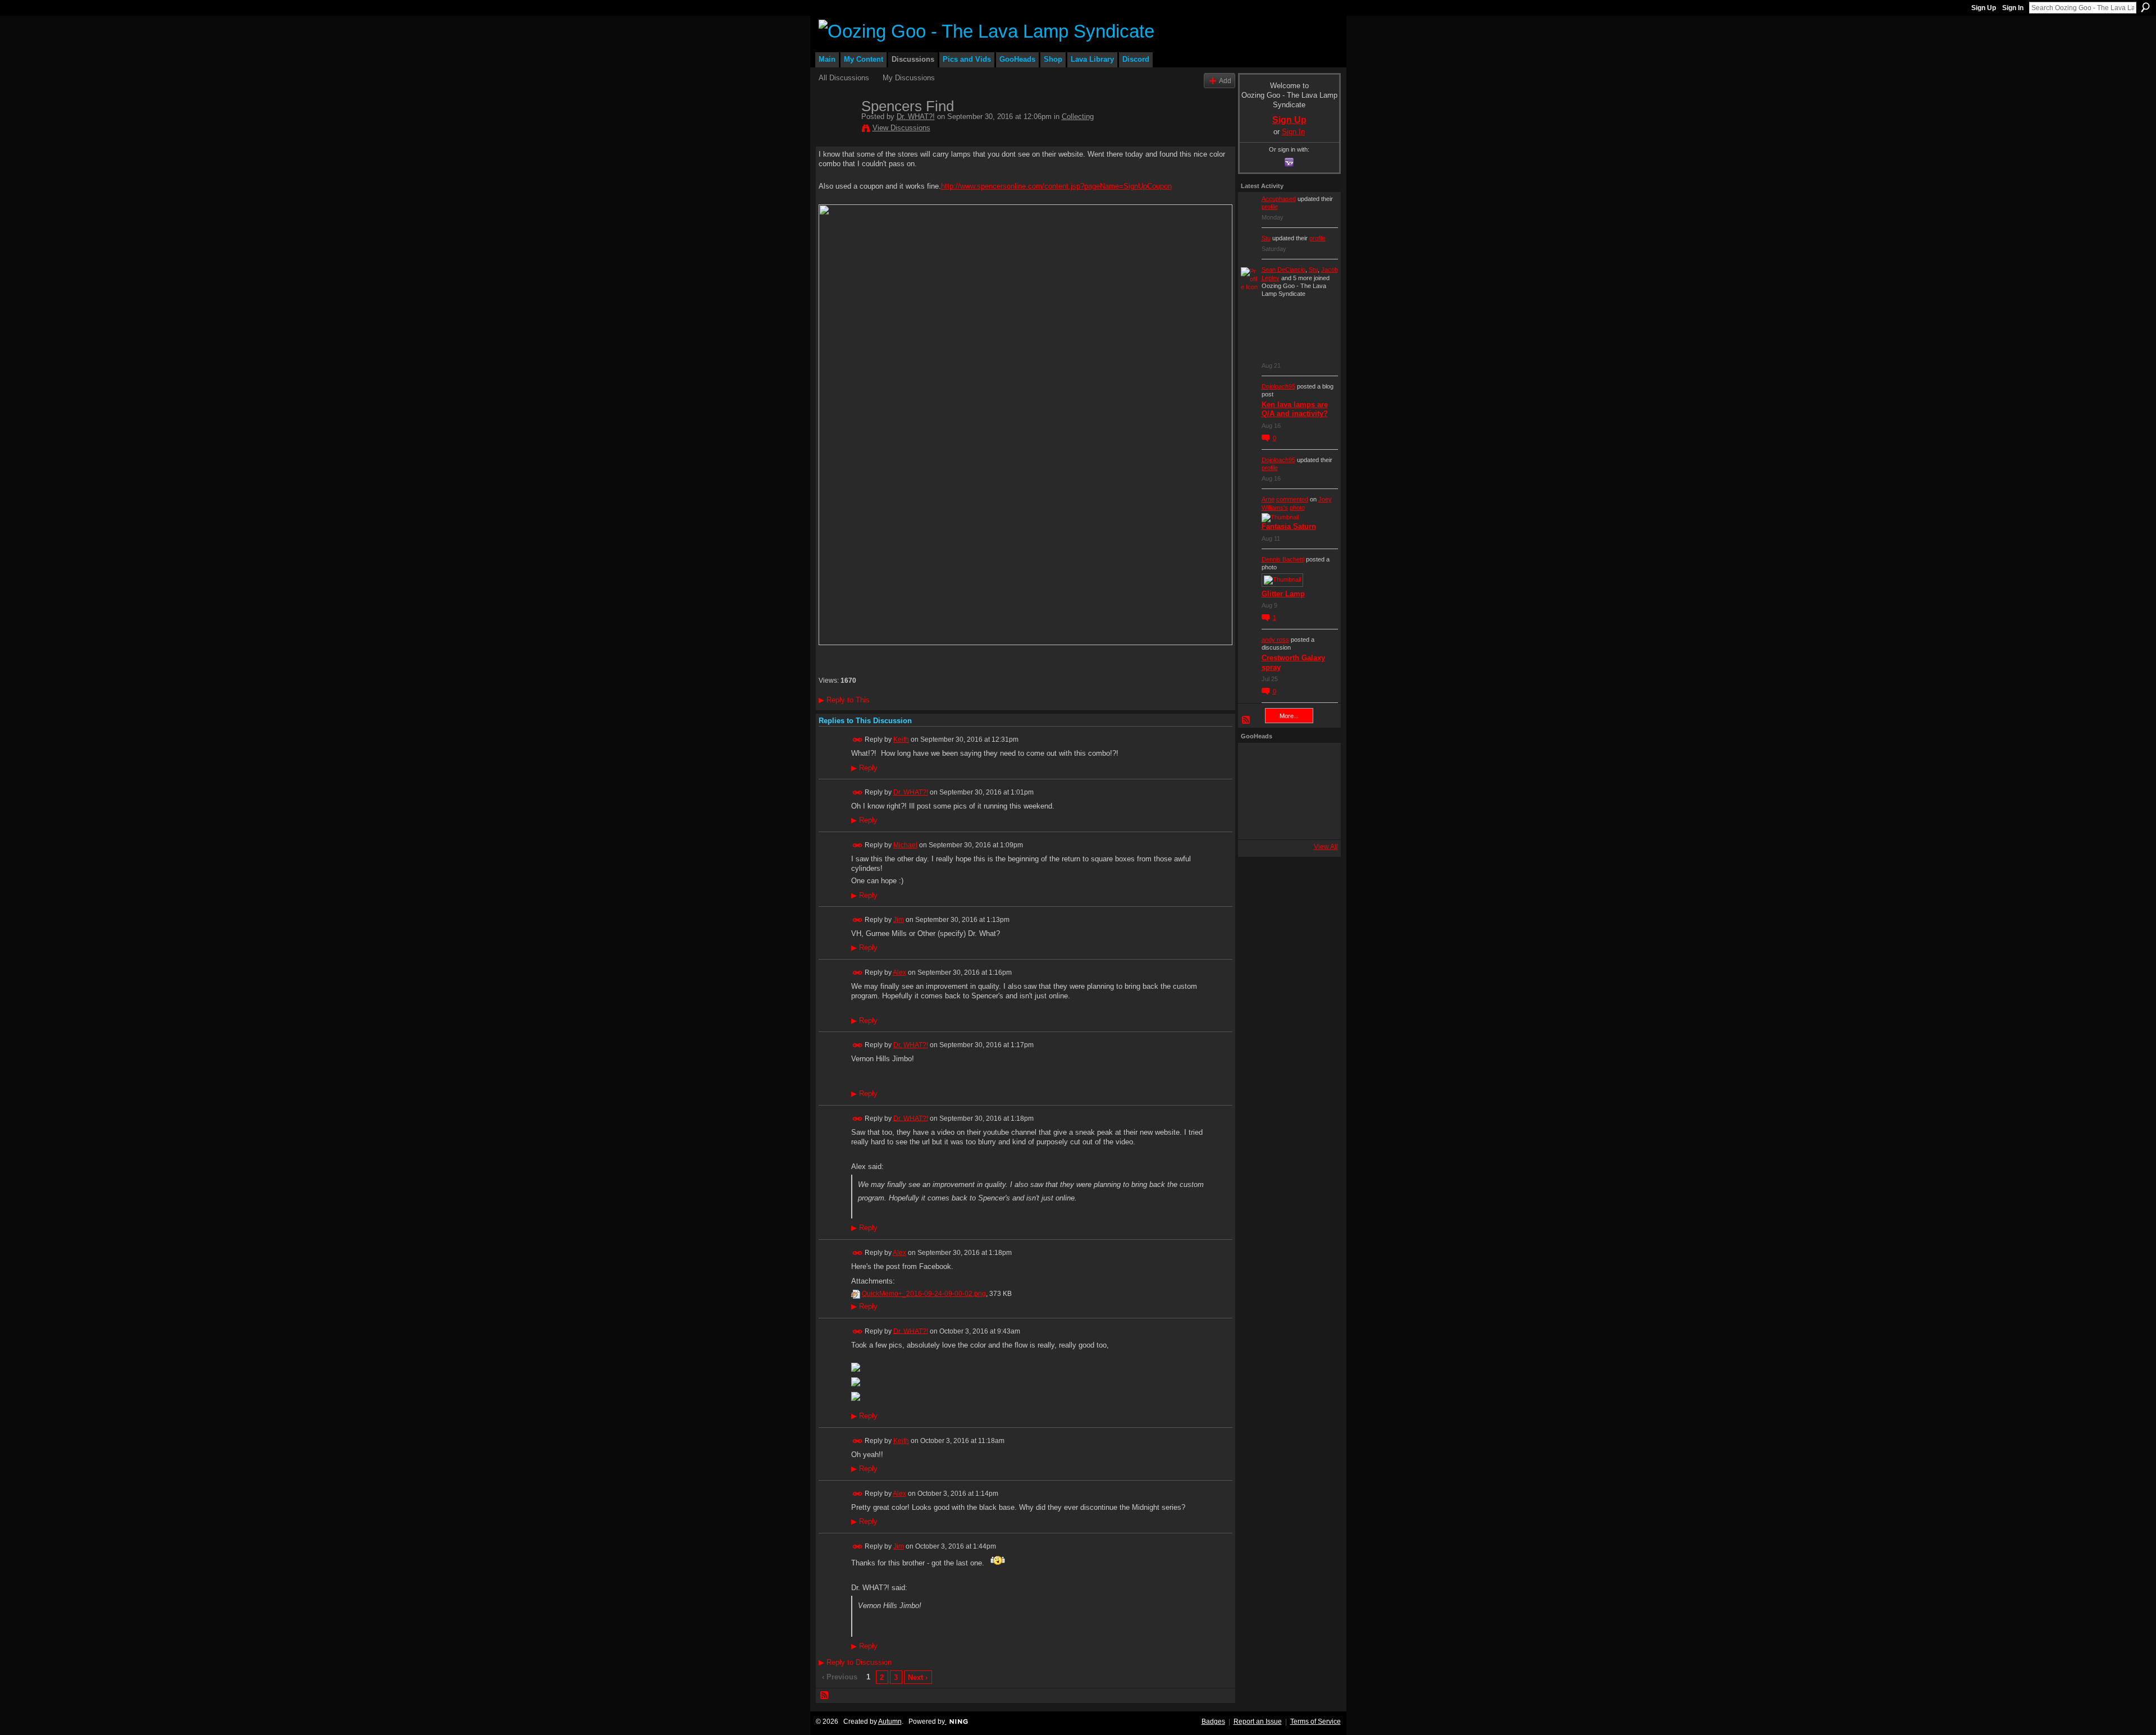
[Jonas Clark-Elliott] (1256, 791)
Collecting (1078, 117)
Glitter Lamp (1283, 594)
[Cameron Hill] (1286, 761)
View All (1326, 847)
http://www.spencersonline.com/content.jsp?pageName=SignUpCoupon (1056, 186)
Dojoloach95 (1278, 386)
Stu (1266, 238)
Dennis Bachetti (1283, 559)
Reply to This (844, 700)
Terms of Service (1315, 1722)
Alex (899, 972)
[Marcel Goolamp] (1317, 821)
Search (2145, 7)
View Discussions (901, 128)
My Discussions (909, 78)
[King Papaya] (1256, 761)
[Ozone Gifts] (1317, 761)
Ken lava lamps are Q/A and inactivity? (1295, 409)
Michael (905, 845)
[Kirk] (1286, 791)
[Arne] (1286, 821)
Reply (864, 768)
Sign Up (1984, 8)
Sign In (2013, 8)
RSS (825, 1696)
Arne (1268, 499)
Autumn (890, 1722)
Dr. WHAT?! (916, 117)
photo (1297, 508)
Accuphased (1279, 199)
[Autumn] (1256, 821)
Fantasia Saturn (1289, 526)
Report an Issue (1258, 1722)
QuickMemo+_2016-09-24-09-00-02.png (924, 1294)
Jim (899, 920)
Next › (918, 1677)
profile (1270, 207)
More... (1289, 716)
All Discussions (844, 78)
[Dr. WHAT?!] (837, 130)
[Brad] (1317, 791)
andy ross (1275, 640)
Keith (901, 739)
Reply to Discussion (855, 1662)
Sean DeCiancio (1283, 270)
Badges (1213, 1722)
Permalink (858, 740)
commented (1292, 499)
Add (1225, 81)
